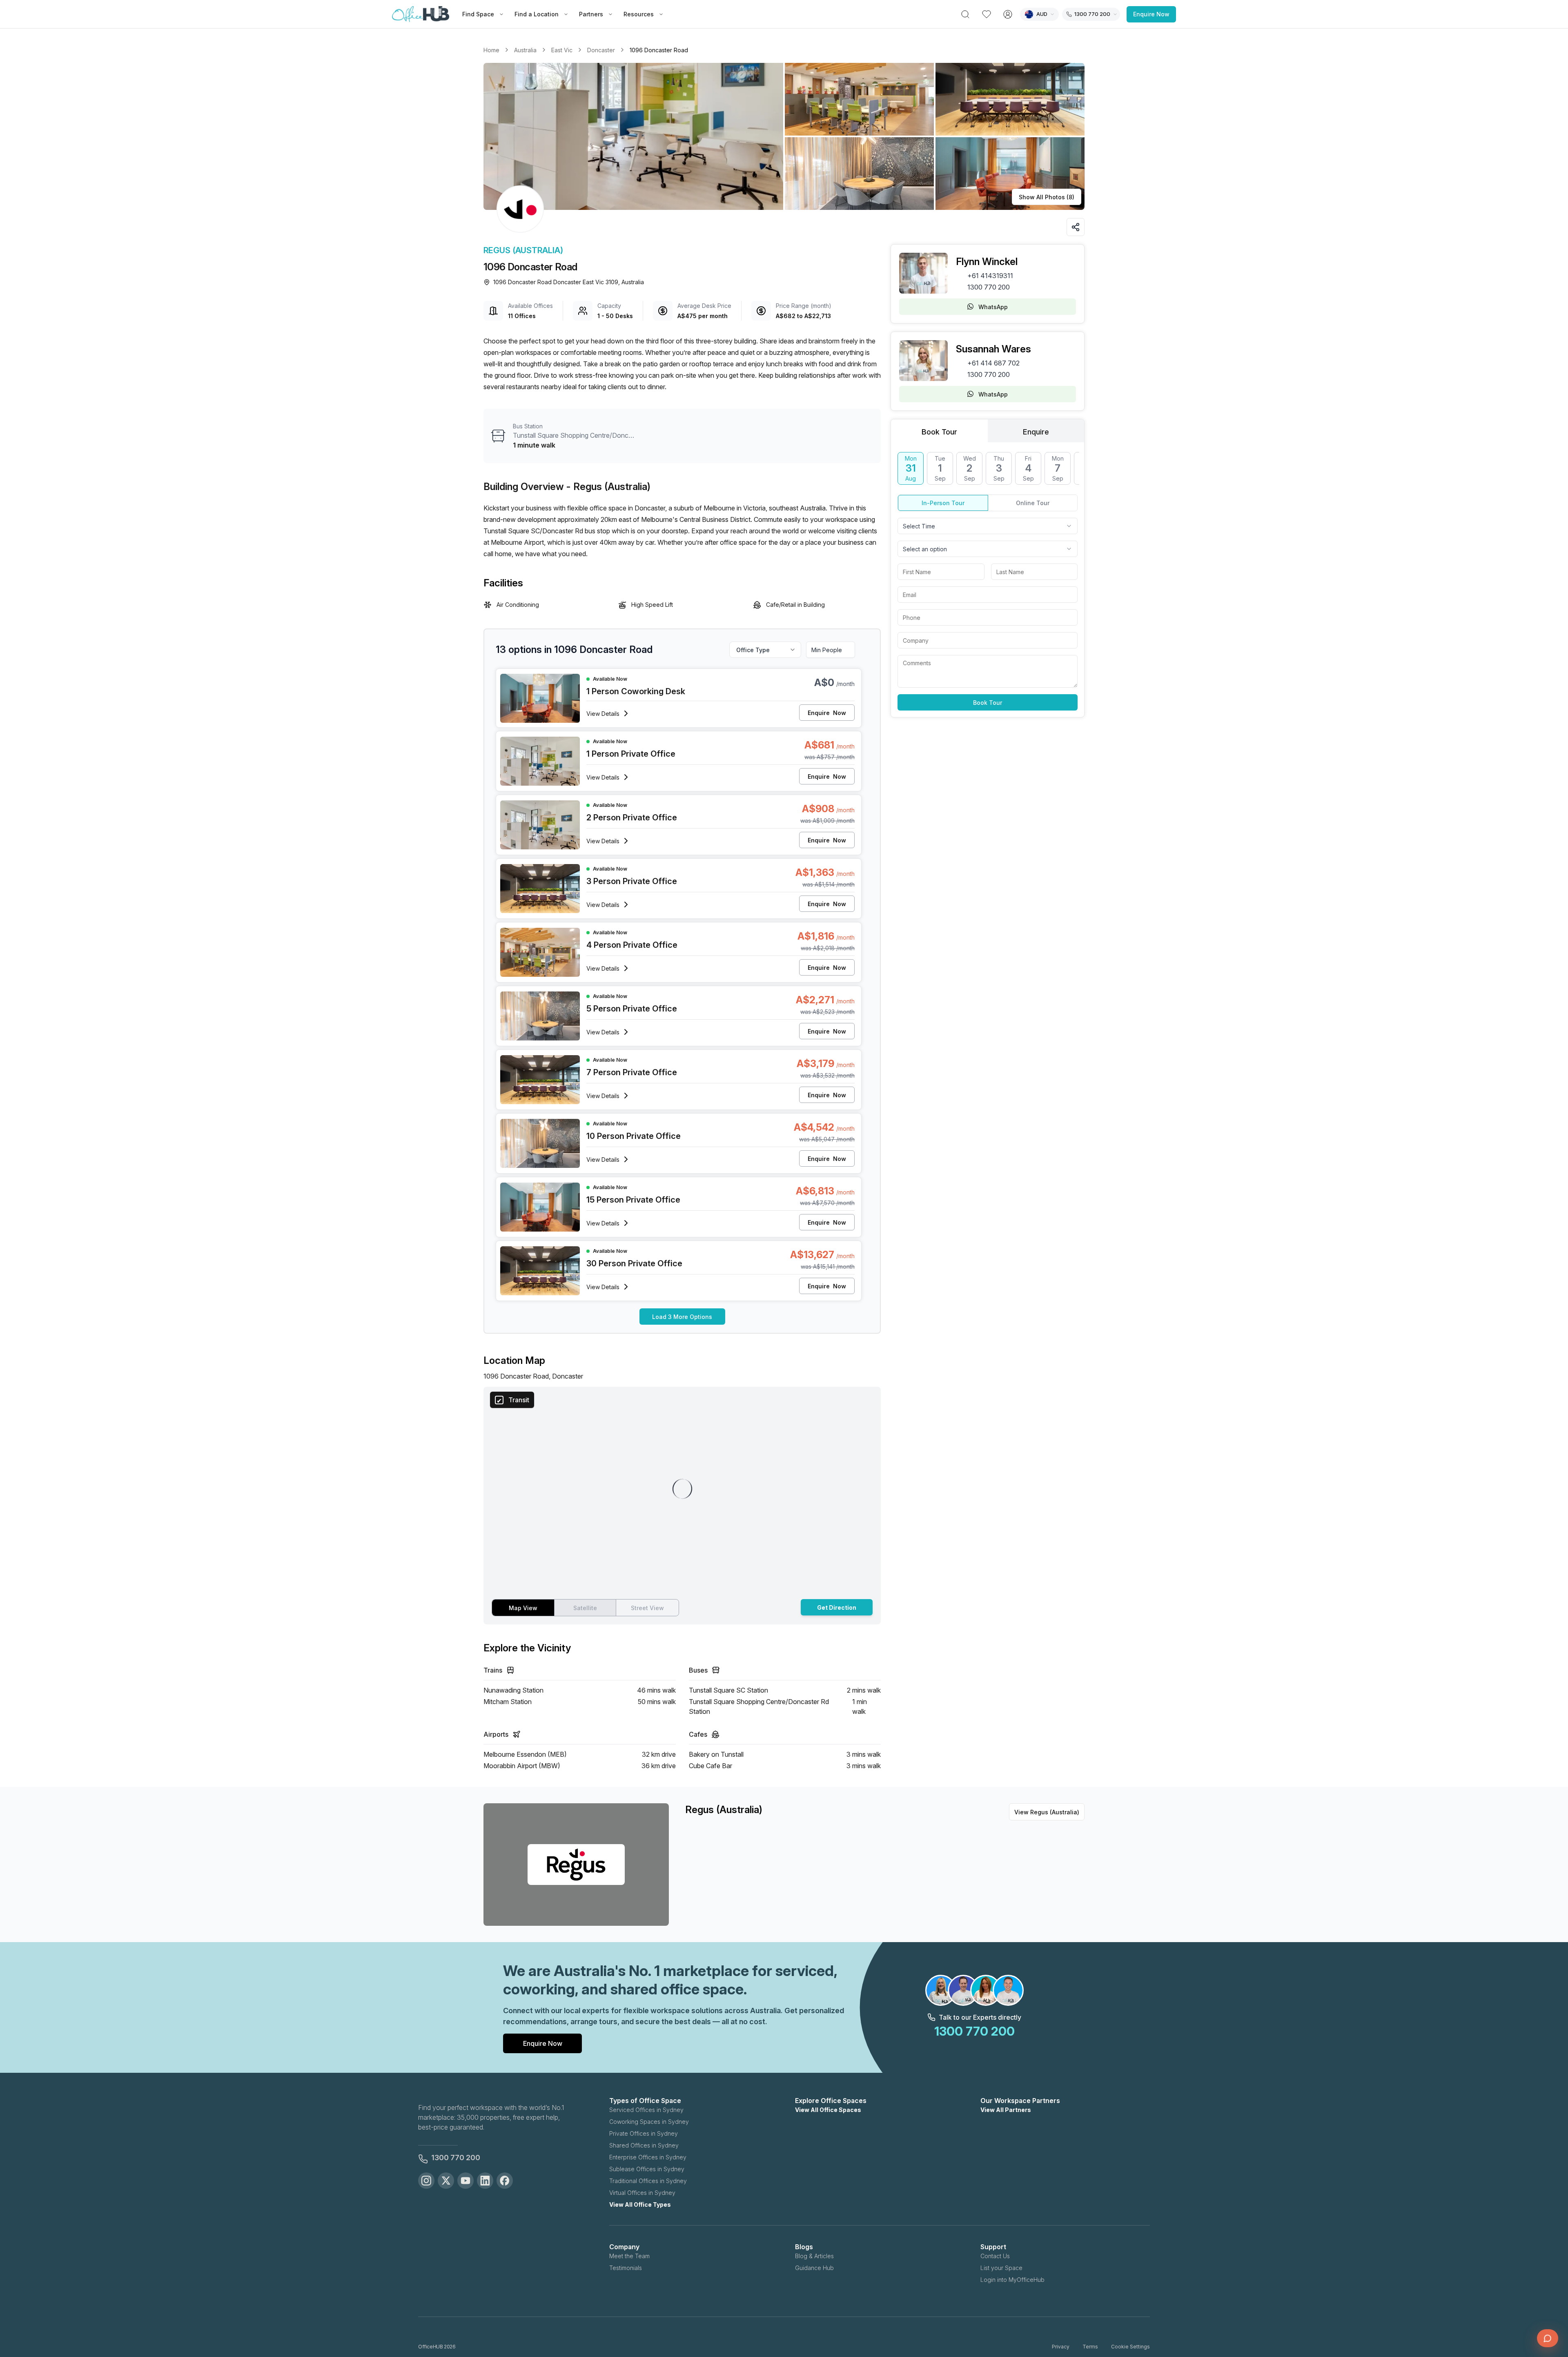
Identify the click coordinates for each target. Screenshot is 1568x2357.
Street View (647, 1608)
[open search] (965, 14)
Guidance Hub (814, 2268)
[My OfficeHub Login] (1008, 14)
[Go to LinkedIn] (485, 2181)
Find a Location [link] (537, 14)
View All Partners (1006, 2110)
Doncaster (601, 50)
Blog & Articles (814, 2256)
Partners (591, 14)
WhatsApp (993, 307)
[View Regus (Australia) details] (520, 209)
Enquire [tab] (1036, 432)
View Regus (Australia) (1047, 1812)
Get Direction (837, 1607)
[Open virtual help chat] (1548, 2338)
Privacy (1061, 2347)
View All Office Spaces (828, 2110)
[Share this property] (1076, 227)
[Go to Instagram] (426, 2181)
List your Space (1001, 2268)
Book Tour (988, 703)
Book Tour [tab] (939, 432)
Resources (639, 14)
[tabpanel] (988, 581)
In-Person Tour (943, 503)
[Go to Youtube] (465, 2181)
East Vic (562, 50)
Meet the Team (629, 2256)
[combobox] (988, 526)
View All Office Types (640, 2204)
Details (603, 714)
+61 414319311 (990, 276)
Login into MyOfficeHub (1012, 2280)
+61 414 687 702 (993, 363)
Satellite (585, 1608)
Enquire (827, 713)
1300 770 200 (989, 287)
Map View (523, 1608)
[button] (784, 136)
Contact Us (995, 2256)
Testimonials (626, 2268)
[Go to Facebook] (505, 2181)
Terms (1090, 2347)
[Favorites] (987, 14)
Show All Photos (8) (1047, 197)
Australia (525, 50)
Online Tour (1033, 503)
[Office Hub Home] (421, 14)
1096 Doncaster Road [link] (659, 50)
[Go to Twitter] (446, 2181)
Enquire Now (1151, 14)
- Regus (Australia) (608, 487)
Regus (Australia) (523, 250)
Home (491, 50)
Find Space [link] (478, 14)
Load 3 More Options (682, 1317)
